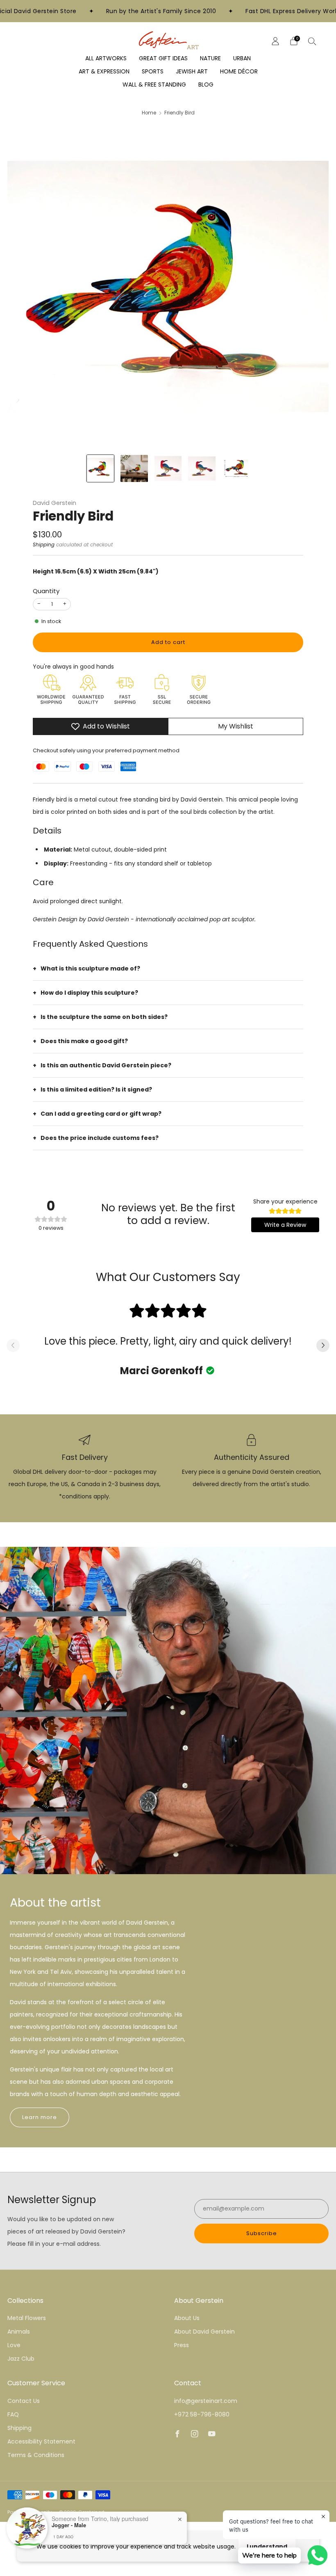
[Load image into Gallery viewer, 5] (236, 468)
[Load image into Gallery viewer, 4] (202, 468)
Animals (19, 2332)
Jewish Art (192, 71)
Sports (153, 71)
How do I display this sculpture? (89, 993)
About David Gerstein (204, 2332)
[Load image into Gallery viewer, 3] (168, 468)
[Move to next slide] (323, 1346)
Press (182, 2345)
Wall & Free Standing (154, 84)
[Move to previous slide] (13, 1346)
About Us (187, 2318)
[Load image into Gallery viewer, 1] (100, 468)
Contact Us (24, 2401)
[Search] (312, 41)
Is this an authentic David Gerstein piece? (106, 1065)
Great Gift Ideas (163, 58)
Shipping (44, 545)
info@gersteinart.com (206, 2401)
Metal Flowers (27, 2318)
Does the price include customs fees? (100, 1138)
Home (149, 113)
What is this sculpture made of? (90, 968)
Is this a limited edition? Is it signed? (96, 1089)
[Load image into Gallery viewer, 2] (134, 468)
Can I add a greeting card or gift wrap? (101, 1114)
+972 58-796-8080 (202, 2414)
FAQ (13, 2414)
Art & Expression (104, 71)
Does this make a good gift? (84, 1041)
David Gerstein (54, 503)
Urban (242, 58)
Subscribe (262, 2233)
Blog (206, 84)
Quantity (46, 591)
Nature (210, 58)
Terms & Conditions (36, 2455)
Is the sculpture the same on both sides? (104, 1017)
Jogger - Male (69, 2525)
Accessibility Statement (41, 2441)
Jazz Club (21, 2359)
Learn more (40, 2117)
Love (14, 2345)
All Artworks (106, 58)
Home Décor (239, 71)
